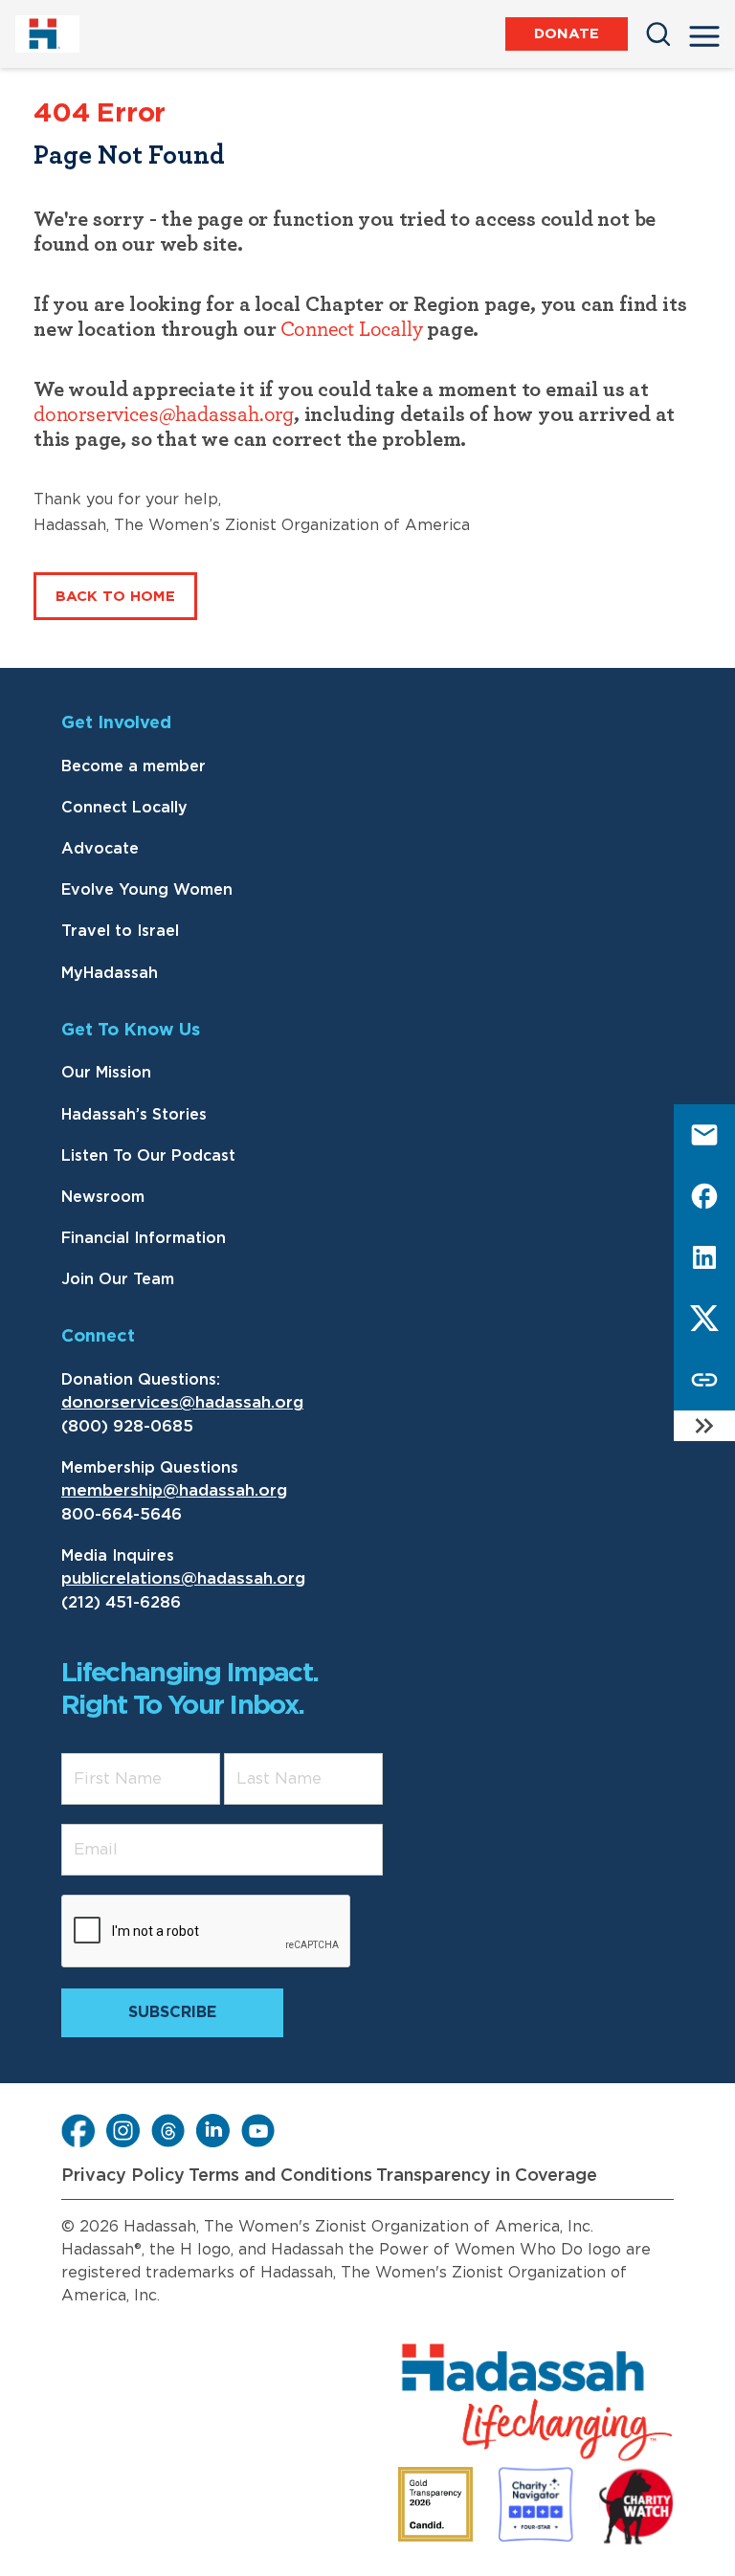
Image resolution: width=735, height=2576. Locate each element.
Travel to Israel (120, 931)
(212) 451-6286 (121, 1602)
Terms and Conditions (280, 2176)
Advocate (100, 849)
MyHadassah (110, 973)
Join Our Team (118, 1279)
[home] (51, 34)
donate (567, 34)
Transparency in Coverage (487, 2176)
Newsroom (103, 1197)
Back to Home (115, 597)
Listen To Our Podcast (148, 1156)
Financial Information (144, 1238)
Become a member (134, 766)
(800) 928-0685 (127, 1426)
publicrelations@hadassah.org (183, 1578)
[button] (704, 31)
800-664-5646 (122, 1514)
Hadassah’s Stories (134, 1115)
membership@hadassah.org (174, 1490)
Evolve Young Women (147, 890)
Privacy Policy (123, 2176)
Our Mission (106, 1073)
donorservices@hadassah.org (164, 414)
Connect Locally (351, 329)
